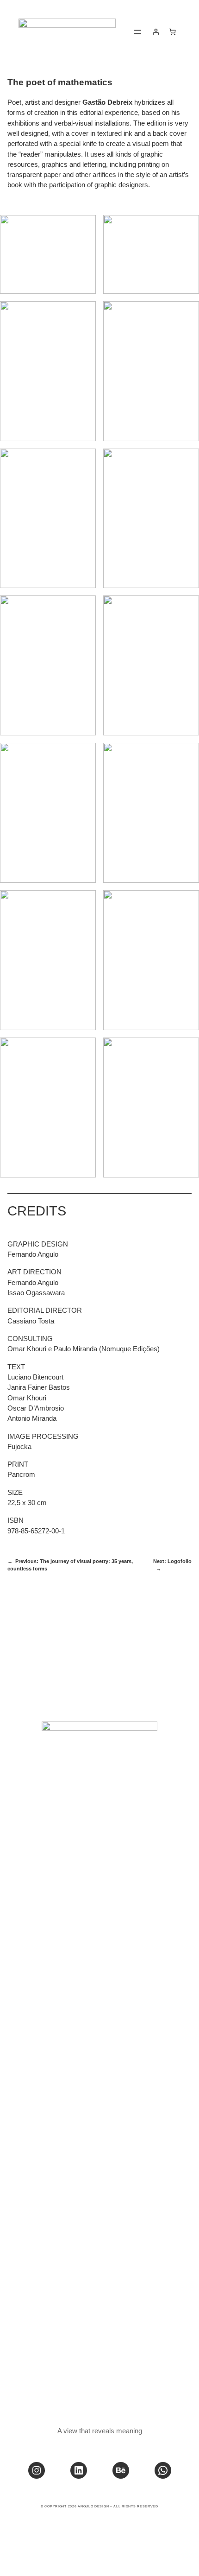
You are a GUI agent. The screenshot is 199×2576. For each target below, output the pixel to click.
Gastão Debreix (107, 102)
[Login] (156, 32)
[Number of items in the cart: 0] (172, 32)
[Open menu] (137, 32)
